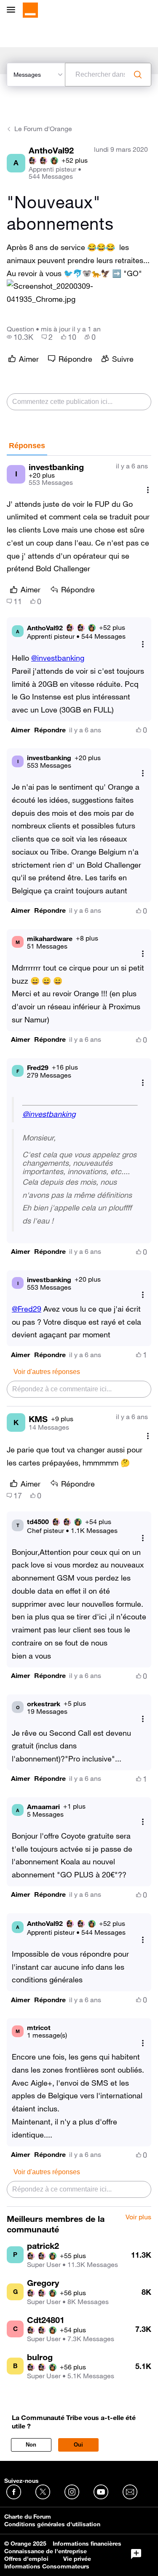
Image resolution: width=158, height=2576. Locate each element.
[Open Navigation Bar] (13, 10)
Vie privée (77, 2559)
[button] (79, 293)
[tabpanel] (79, 1331)
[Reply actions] (143, 644)
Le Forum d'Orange (43, 129)
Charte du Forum (28, 2517)
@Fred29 (27, 1309)
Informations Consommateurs (47, 2566)
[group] (20, 337)
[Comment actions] (148, 490)
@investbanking (58, 658)
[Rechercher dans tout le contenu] (138, 75)
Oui (78, 2445)
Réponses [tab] (27, 446)
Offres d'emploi (26, 2559)
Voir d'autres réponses (47, 1372)
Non (31, 2445)
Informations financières (87, 2544)
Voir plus (138, 2217)
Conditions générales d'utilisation (52, 2524)
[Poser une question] (136, 2554)
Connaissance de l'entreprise (46, 2551)
